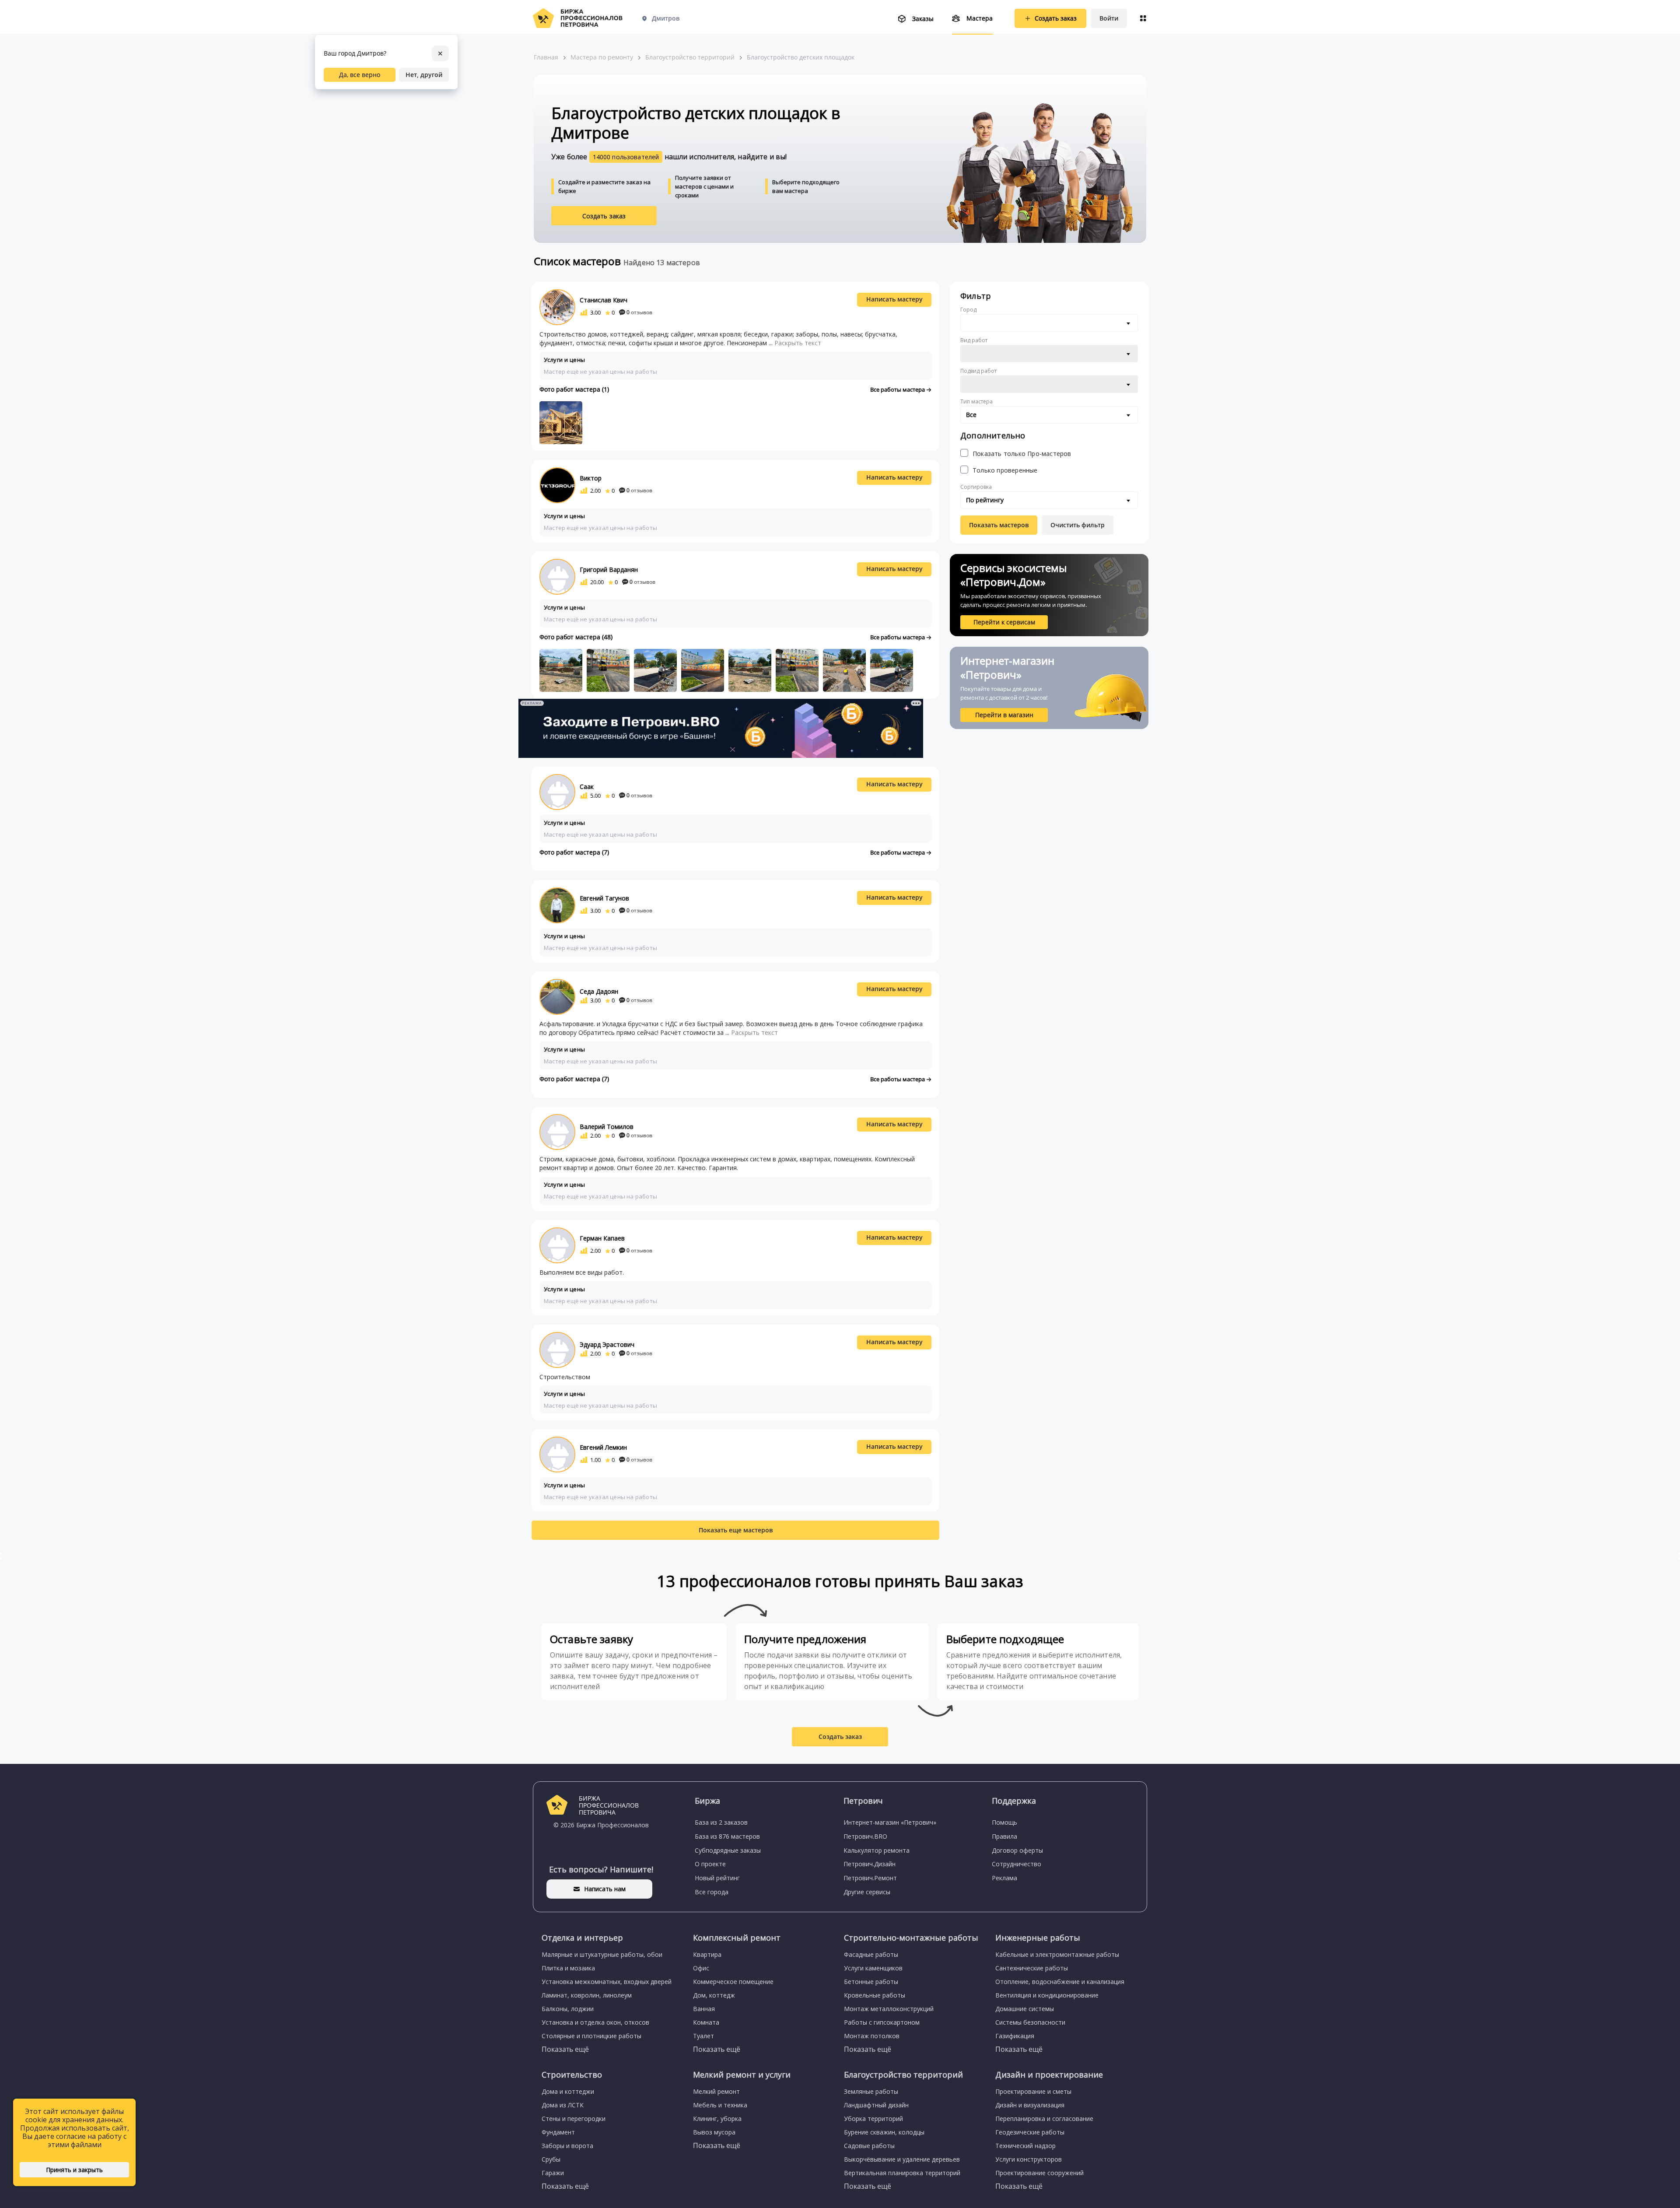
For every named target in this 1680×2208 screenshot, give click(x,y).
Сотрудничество (1017, 1864)
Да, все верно (360, 75)
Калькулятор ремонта (877, 1850)
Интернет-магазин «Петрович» (890, 1822)
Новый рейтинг (717, 1878)
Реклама (1004, 1878)
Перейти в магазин (1004, 715)
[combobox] (1049, 323)
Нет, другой (424, 75)
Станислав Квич (604, 300)
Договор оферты (1017, 1850)
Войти (1109, 18)
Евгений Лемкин (603, 1447)
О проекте (710, 1864)
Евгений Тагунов (604, 898)
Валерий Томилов (607, 1127)
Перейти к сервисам (1004, 622)
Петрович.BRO (865, 1836)
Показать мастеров (999, 525)
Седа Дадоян (599, 991)
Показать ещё (565, 2049)
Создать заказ (604, 216)
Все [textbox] (971, 415)
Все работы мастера (898, 389)
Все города (712, 1892)
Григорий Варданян (609, 570)
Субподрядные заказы (728, 1850)
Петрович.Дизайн (870, 1864)
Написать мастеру (894, 299)
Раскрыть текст (798, 343)
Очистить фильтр (1078, 525)
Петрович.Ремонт (870, 1878)
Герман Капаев (602, 1238)
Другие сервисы (867, 1892)
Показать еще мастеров (736, 1530)
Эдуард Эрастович (607, 1344)
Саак (587, 787)
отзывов (639, 312)
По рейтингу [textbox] (985, 500)
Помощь (1004, 1822)
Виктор (591, 478)
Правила (1004, 1836)
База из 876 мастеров (727, 1836)
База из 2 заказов (721, 1822)
